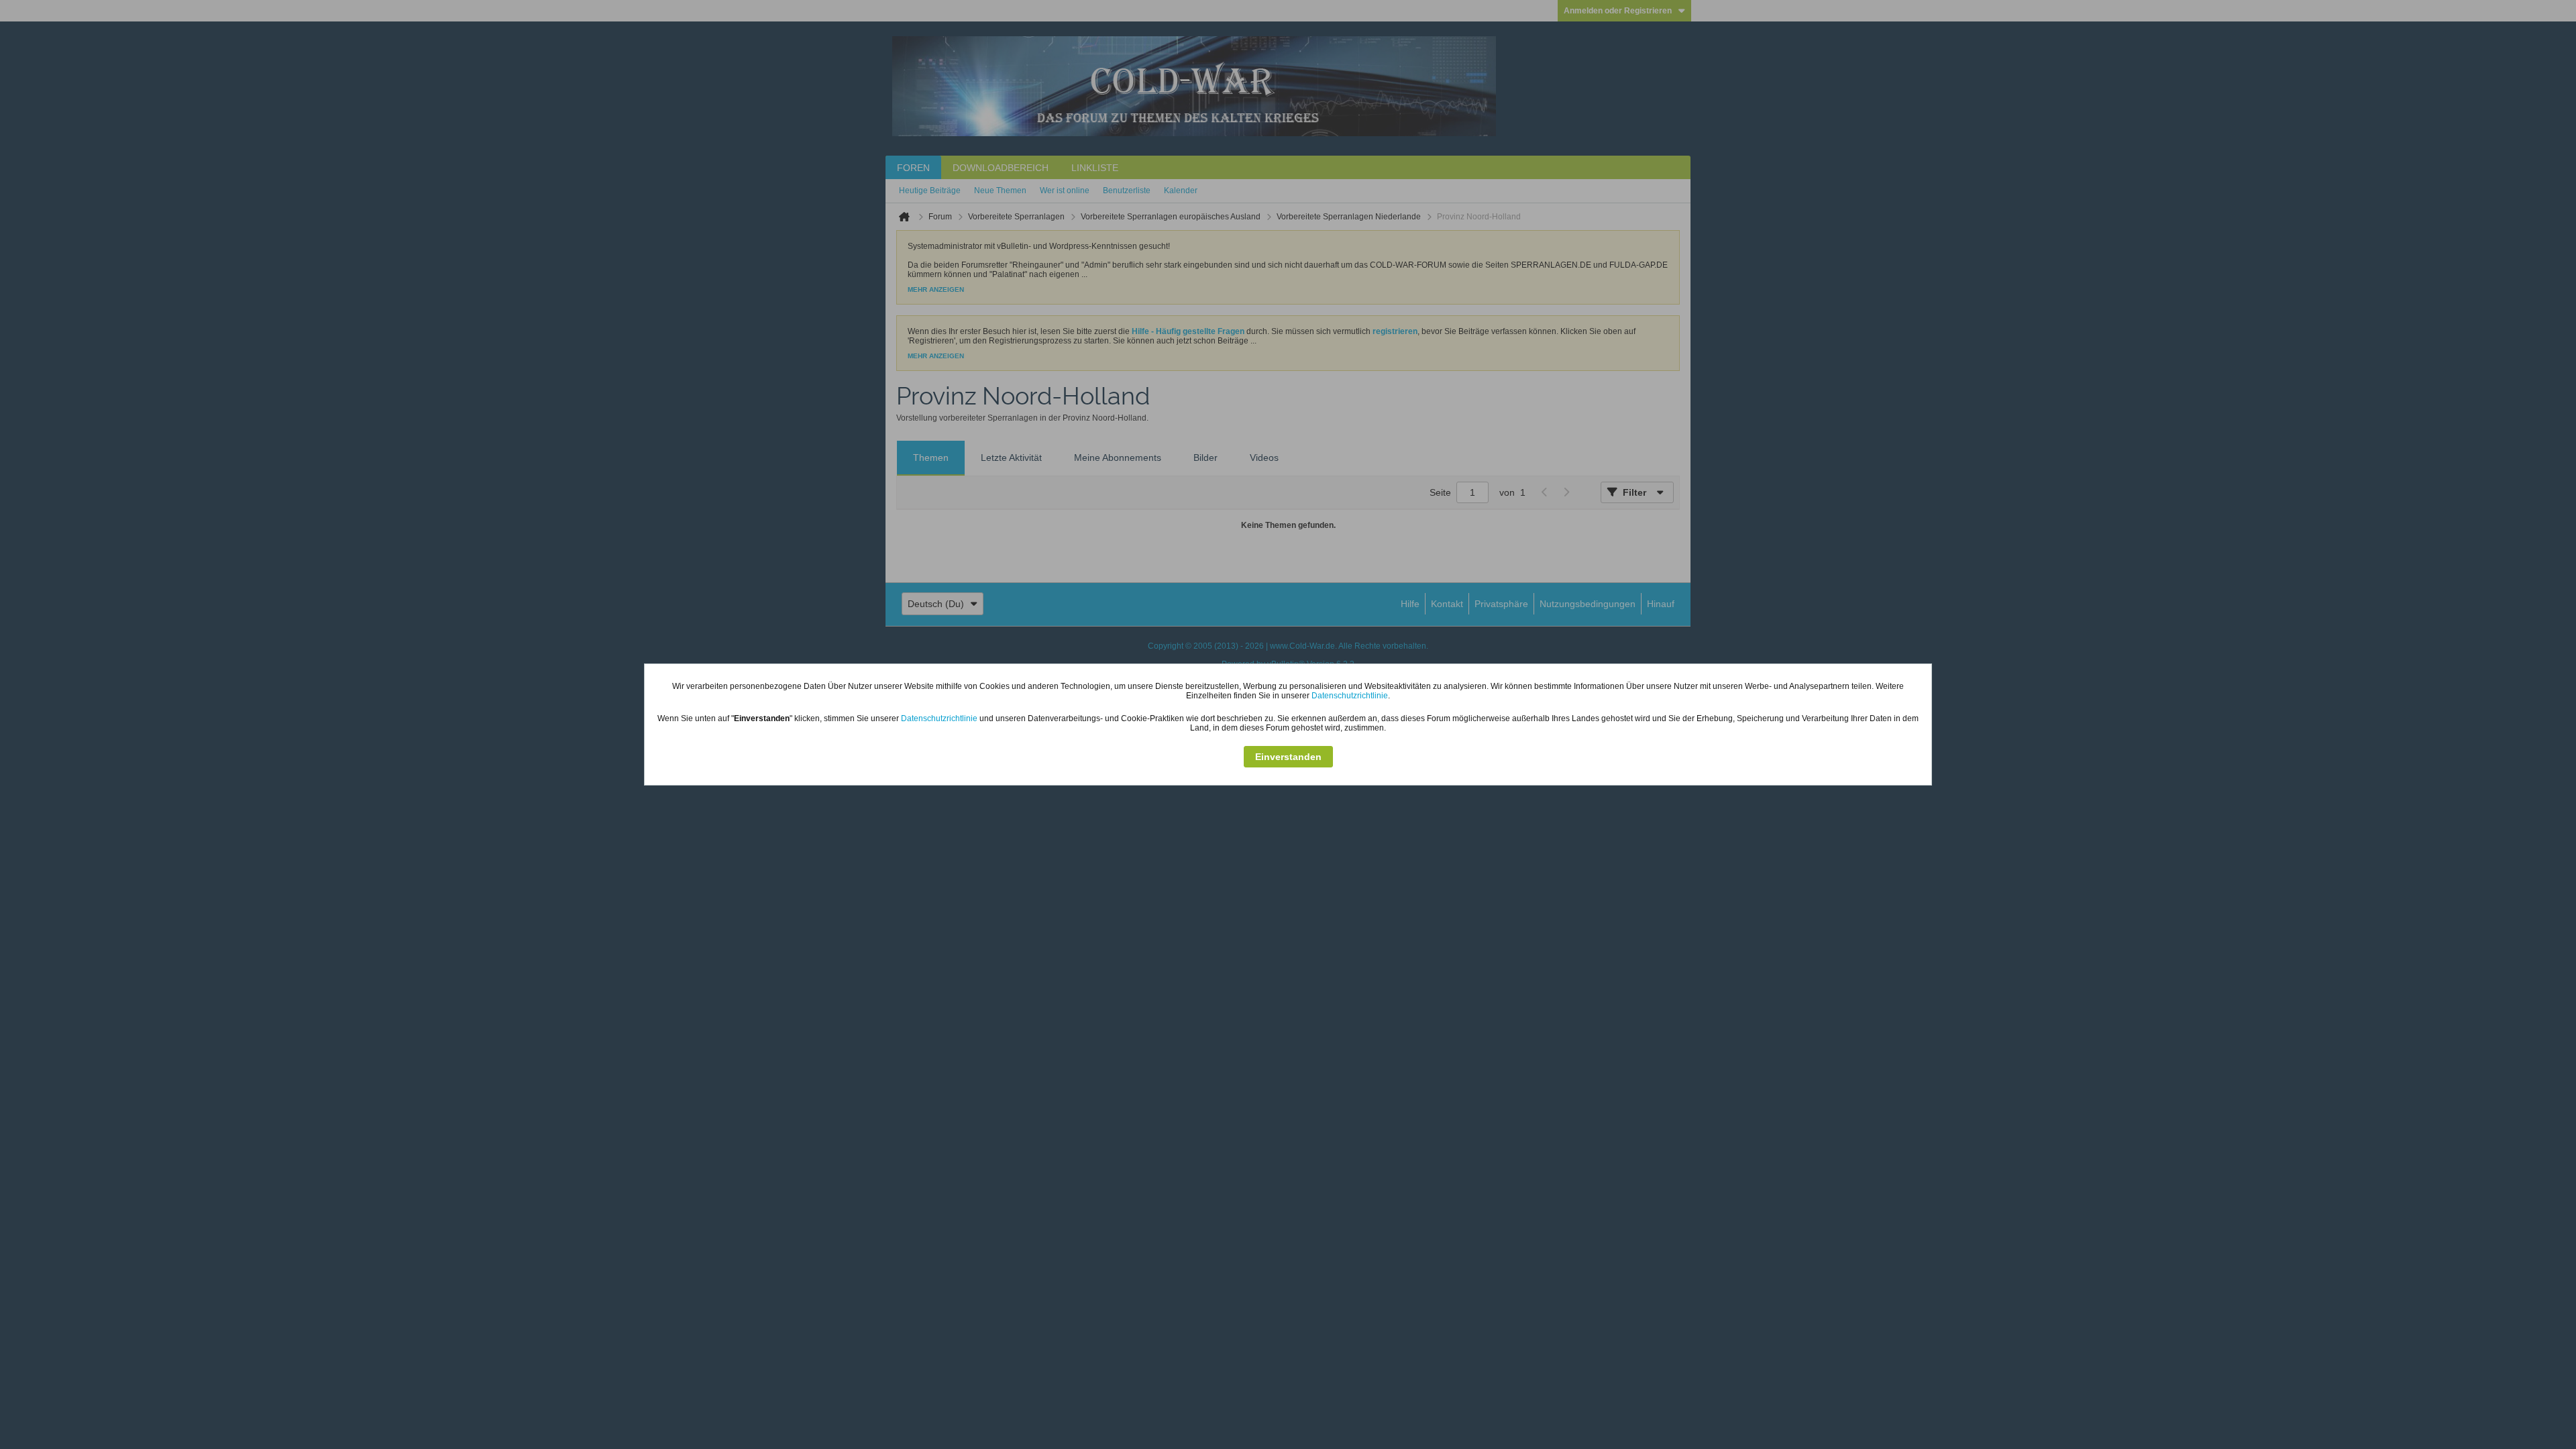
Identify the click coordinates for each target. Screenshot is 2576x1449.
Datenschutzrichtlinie (1350, 696)
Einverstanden (1288, 757)
